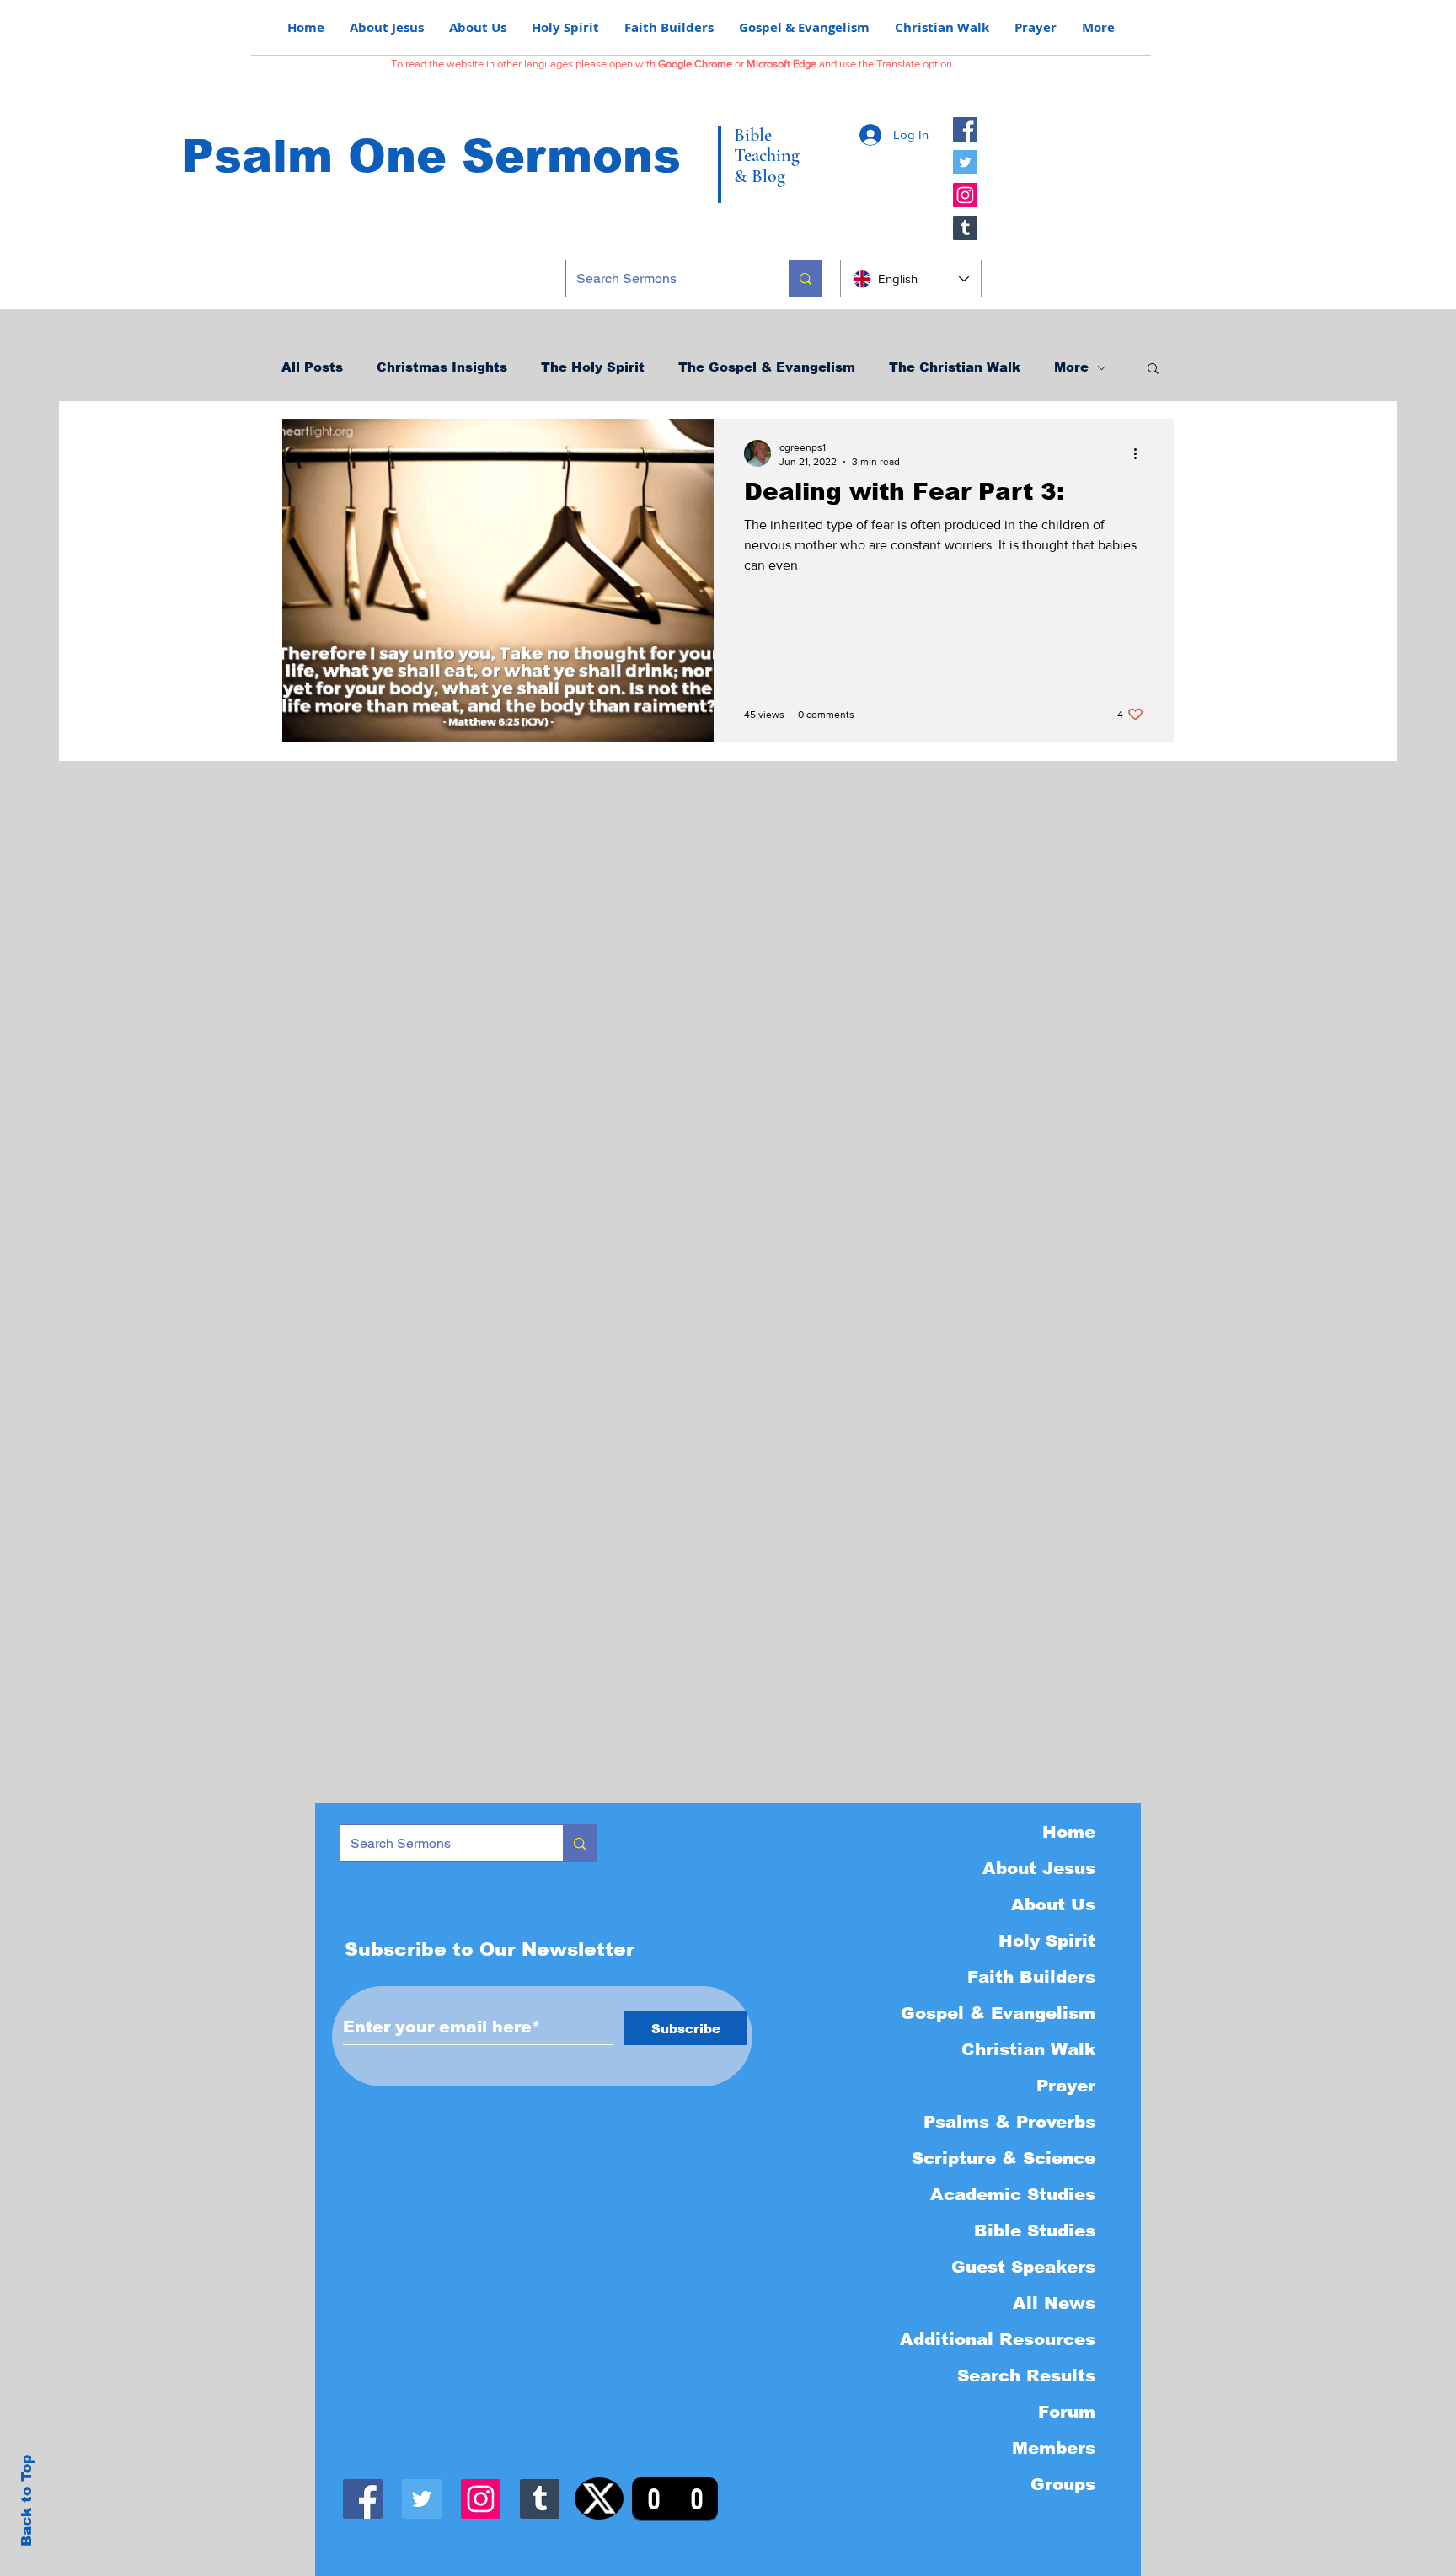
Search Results (1026, 2375)
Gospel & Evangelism (998, 2013)
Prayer (1066, 2086)
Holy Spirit (1047, 1941)
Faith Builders (1031, 1977)
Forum (1067, 2412)
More (1071, 367)
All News (1054, 2303)
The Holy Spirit (593, 367)
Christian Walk (1028, 2049)
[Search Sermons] (805, 278)
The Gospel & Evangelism (767, 367)
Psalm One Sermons (431, 156)
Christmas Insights (442, 367)
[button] (1153, 370)
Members (1054, 2448)
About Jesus (1039, 1868)
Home (1069, 1832)
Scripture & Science (1004, 2158)
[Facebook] (965, 129)
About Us (1053, 1904)
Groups (1063, 2484)
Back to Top (27, 2501)
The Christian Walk (955, 367)
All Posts (312, 367)
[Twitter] (965, 162)
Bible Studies (1035, 2231)
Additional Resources (998, 2339)
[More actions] (1141, 453)
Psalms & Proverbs (1009, 2122)
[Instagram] (965, 195)
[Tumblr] (965, 228)
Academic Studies (1013, 2194)
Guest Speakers (1023, 2267)
